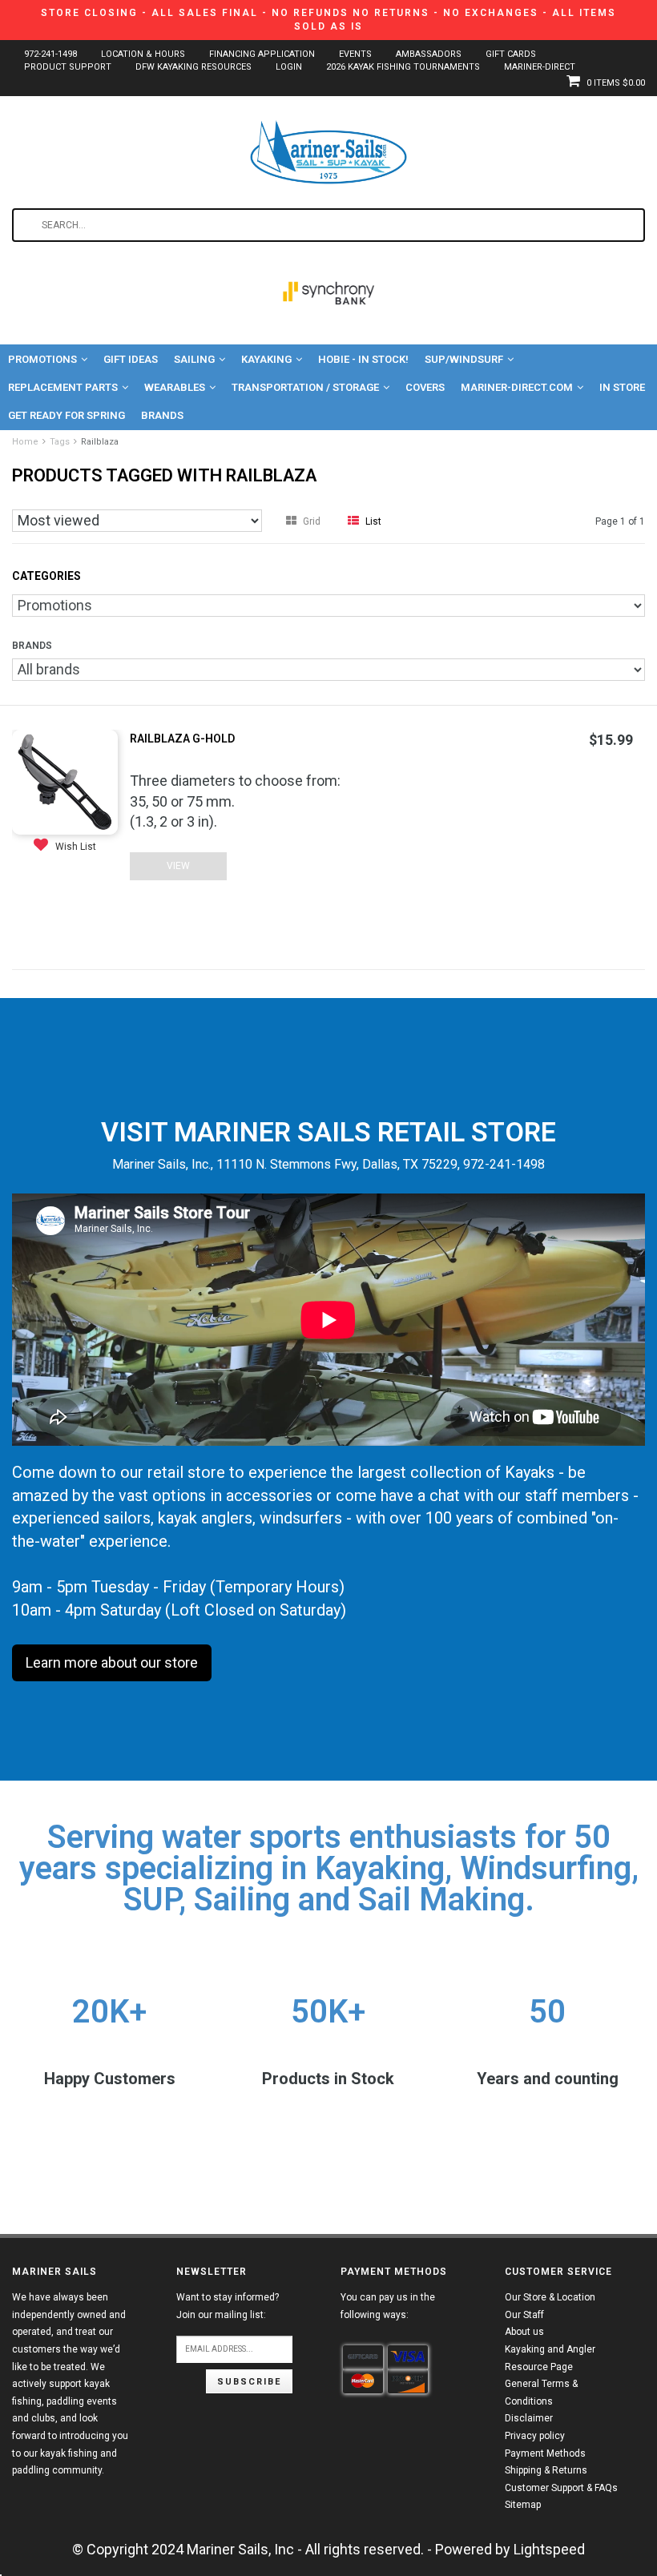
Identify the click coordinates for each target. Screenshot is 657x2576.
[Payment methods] (363, 2357)
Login (289, 67)
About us (524, 2332)
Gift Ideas (131, 359)
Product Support (68, 67)
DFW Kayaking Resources (193, 67)
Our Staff (524, 2315)
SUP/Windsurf (464, 359)
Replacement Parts (63, 387)
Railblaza (100, 442)
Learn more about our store (112, 1662)
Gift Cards (511, 54)
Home (25, 442)
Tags (60, 442)
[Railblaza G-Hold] (65, 781)
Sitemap (523, 2505)
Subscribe (249, 2382)
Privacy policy (535, 2436)
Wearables (175, 387)
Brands (162, 415)
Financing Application (262, 54)
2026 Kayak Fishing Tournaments (403, 67)
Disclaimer (529, 2418)
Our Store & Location (550, 2297)
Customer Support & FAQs (561, 2488)
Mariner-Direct (540, 67)
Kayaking (266, 359)
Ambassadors (429, 54)
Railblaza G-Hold (182, 739)
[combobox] (328, 225)
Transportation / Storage (305, 387)
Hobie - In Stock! (363, 359)
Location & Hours (143, 54)
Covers (425, 387)
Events (355, 54)
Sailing (194, 359)
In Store (622, 387)
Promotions (42, 359)
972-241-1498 (50, 54)
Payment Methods (545, 2453)
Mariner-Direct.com (517, 387)
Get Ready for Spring (67, 415)
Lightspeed (549, 2549)
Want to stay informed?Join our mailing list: (228, 2306)
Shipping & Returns (546, 2470)
